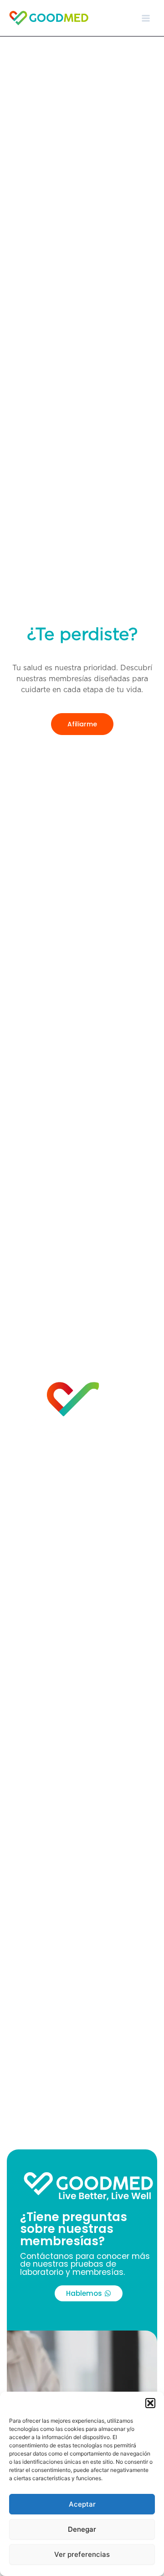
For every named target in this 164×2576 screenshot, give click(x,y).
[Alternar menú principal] (146, 18)
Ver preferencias (82, 2554)
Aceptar (82, 2504)
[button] (150, 2403)
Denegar (82, 2529)
